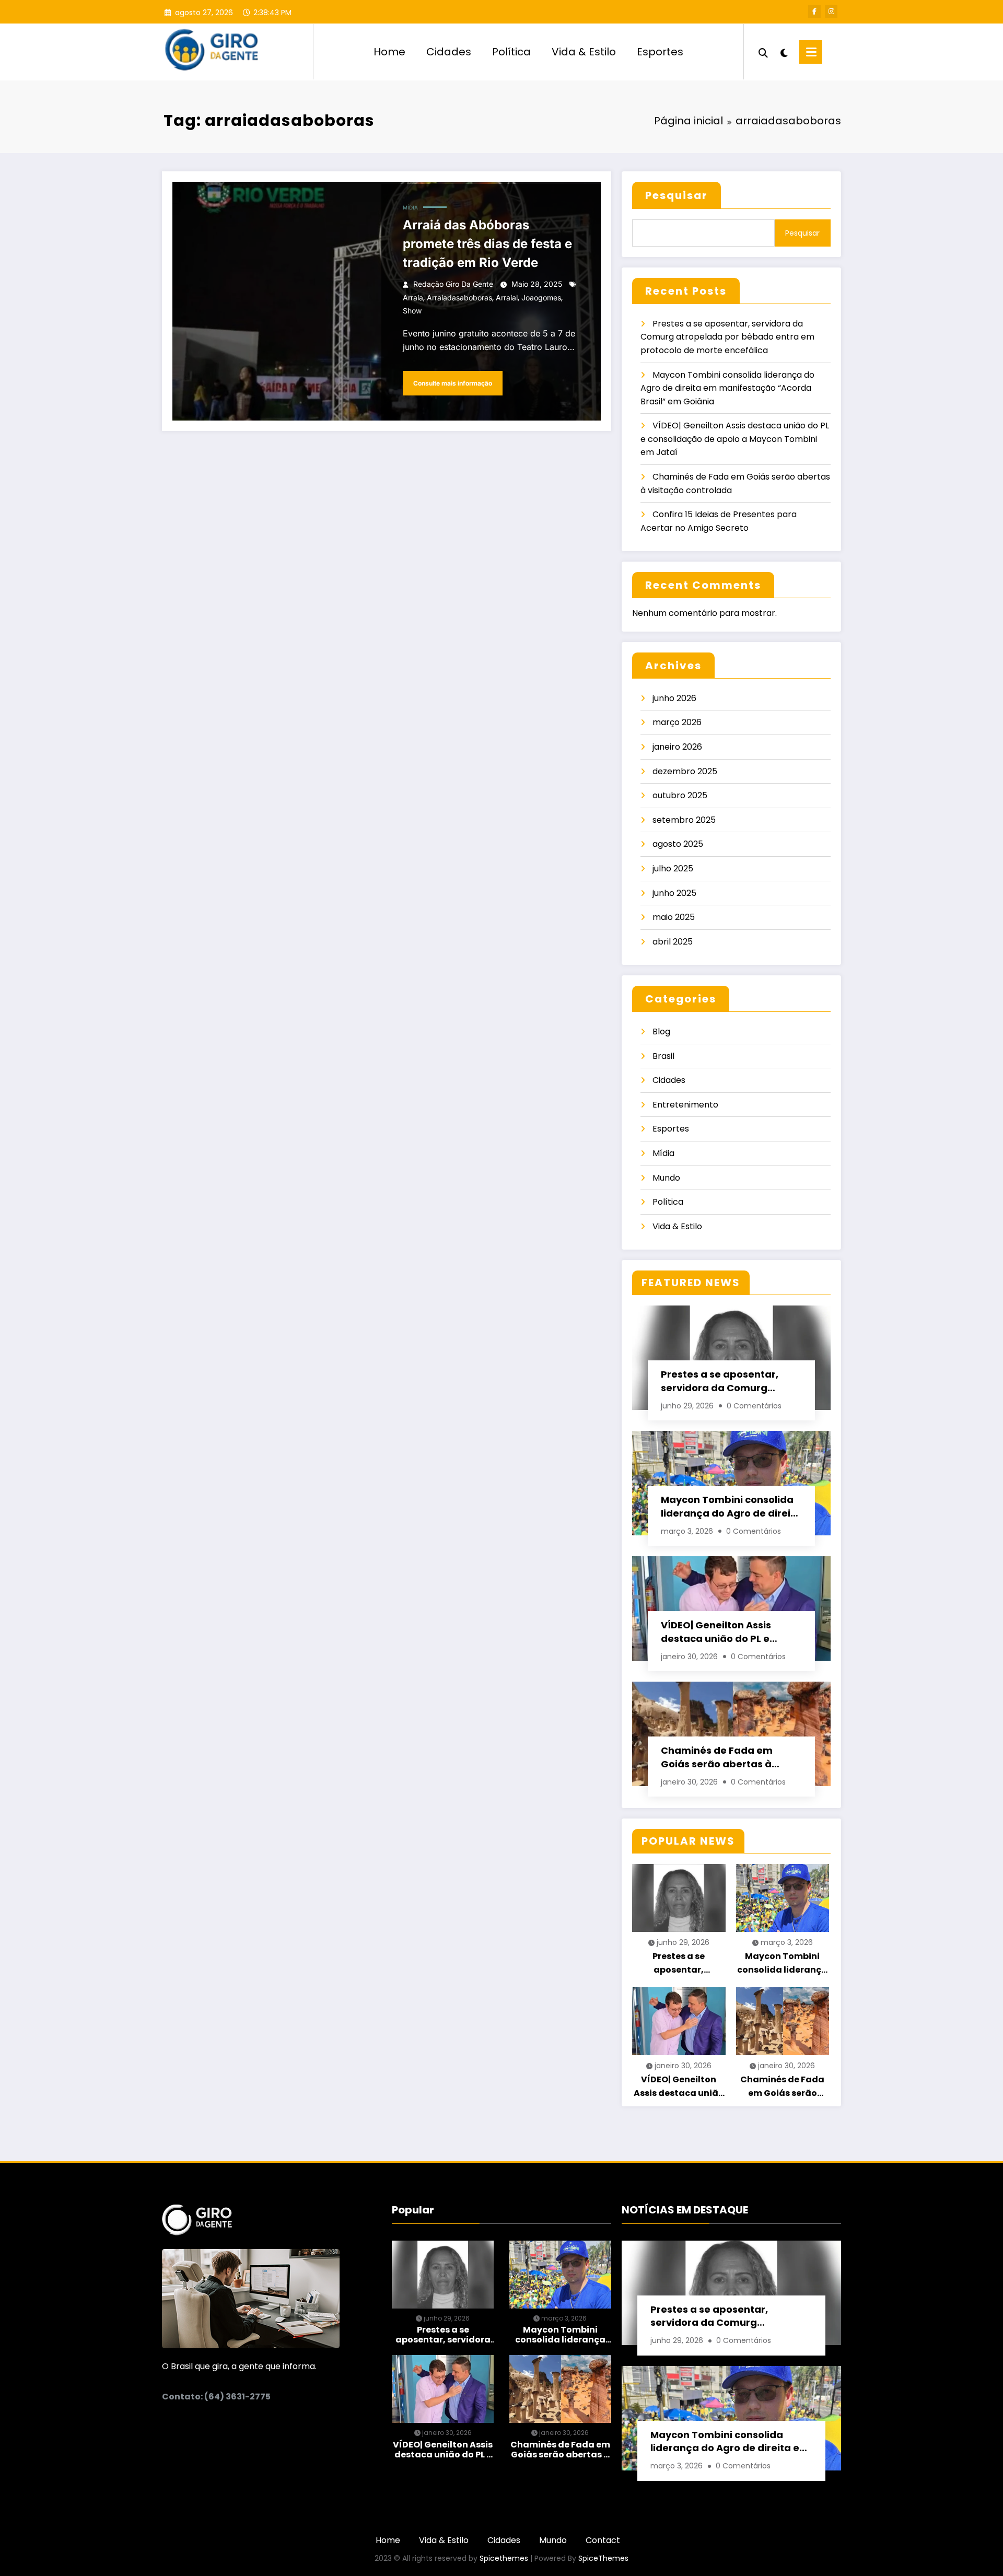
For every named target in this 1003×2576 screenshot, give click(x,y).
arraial (507, 298)
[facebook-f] (814, 11)
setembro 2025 (684, 820)
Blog (661, 1031)
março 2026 (677, 722)
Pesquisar (677, 195)
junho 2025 (674, 893)
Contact (603, 2540)
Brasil (663, 1056)
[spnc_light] (784, 52)
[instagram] (831, 11)
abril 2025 (673, 942)
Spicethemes (504, 2558)
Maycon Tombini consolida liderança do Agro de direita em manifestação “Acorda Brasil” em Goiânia (727, 388)
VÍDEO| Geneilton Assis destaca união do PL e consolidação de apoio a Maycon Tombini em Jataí (735, 439)
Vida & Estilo (584, 52)
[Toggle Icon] (811, 52)
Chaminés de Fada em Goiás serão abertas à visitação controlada (717, 1757)
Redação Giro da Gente (453, 284)
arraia (413, 298)
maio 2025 (674, 917)
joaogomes (541, 298)
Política (511, 52)
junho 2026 (674, 698)
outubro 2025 (680, 795)
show (412, 311)
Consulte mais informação (453, 383)
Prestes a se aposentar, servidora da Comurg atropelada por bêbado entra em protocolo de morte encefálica (727, 337)
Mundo (666, 1178)
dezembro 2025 (685, 771)
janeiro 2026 (677, 747)
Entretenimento (685, 1105)
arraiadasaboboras (459, 298)
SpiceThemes (603, 2558)
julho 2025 (673, 869)
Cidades (449, 52)
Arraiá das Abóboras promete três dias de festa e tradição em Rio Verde (487, 244)
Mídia (410, 207)
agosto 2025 (678, 844)
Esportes (660, 52)
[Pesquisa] (763, 52)
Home (389, 52)
